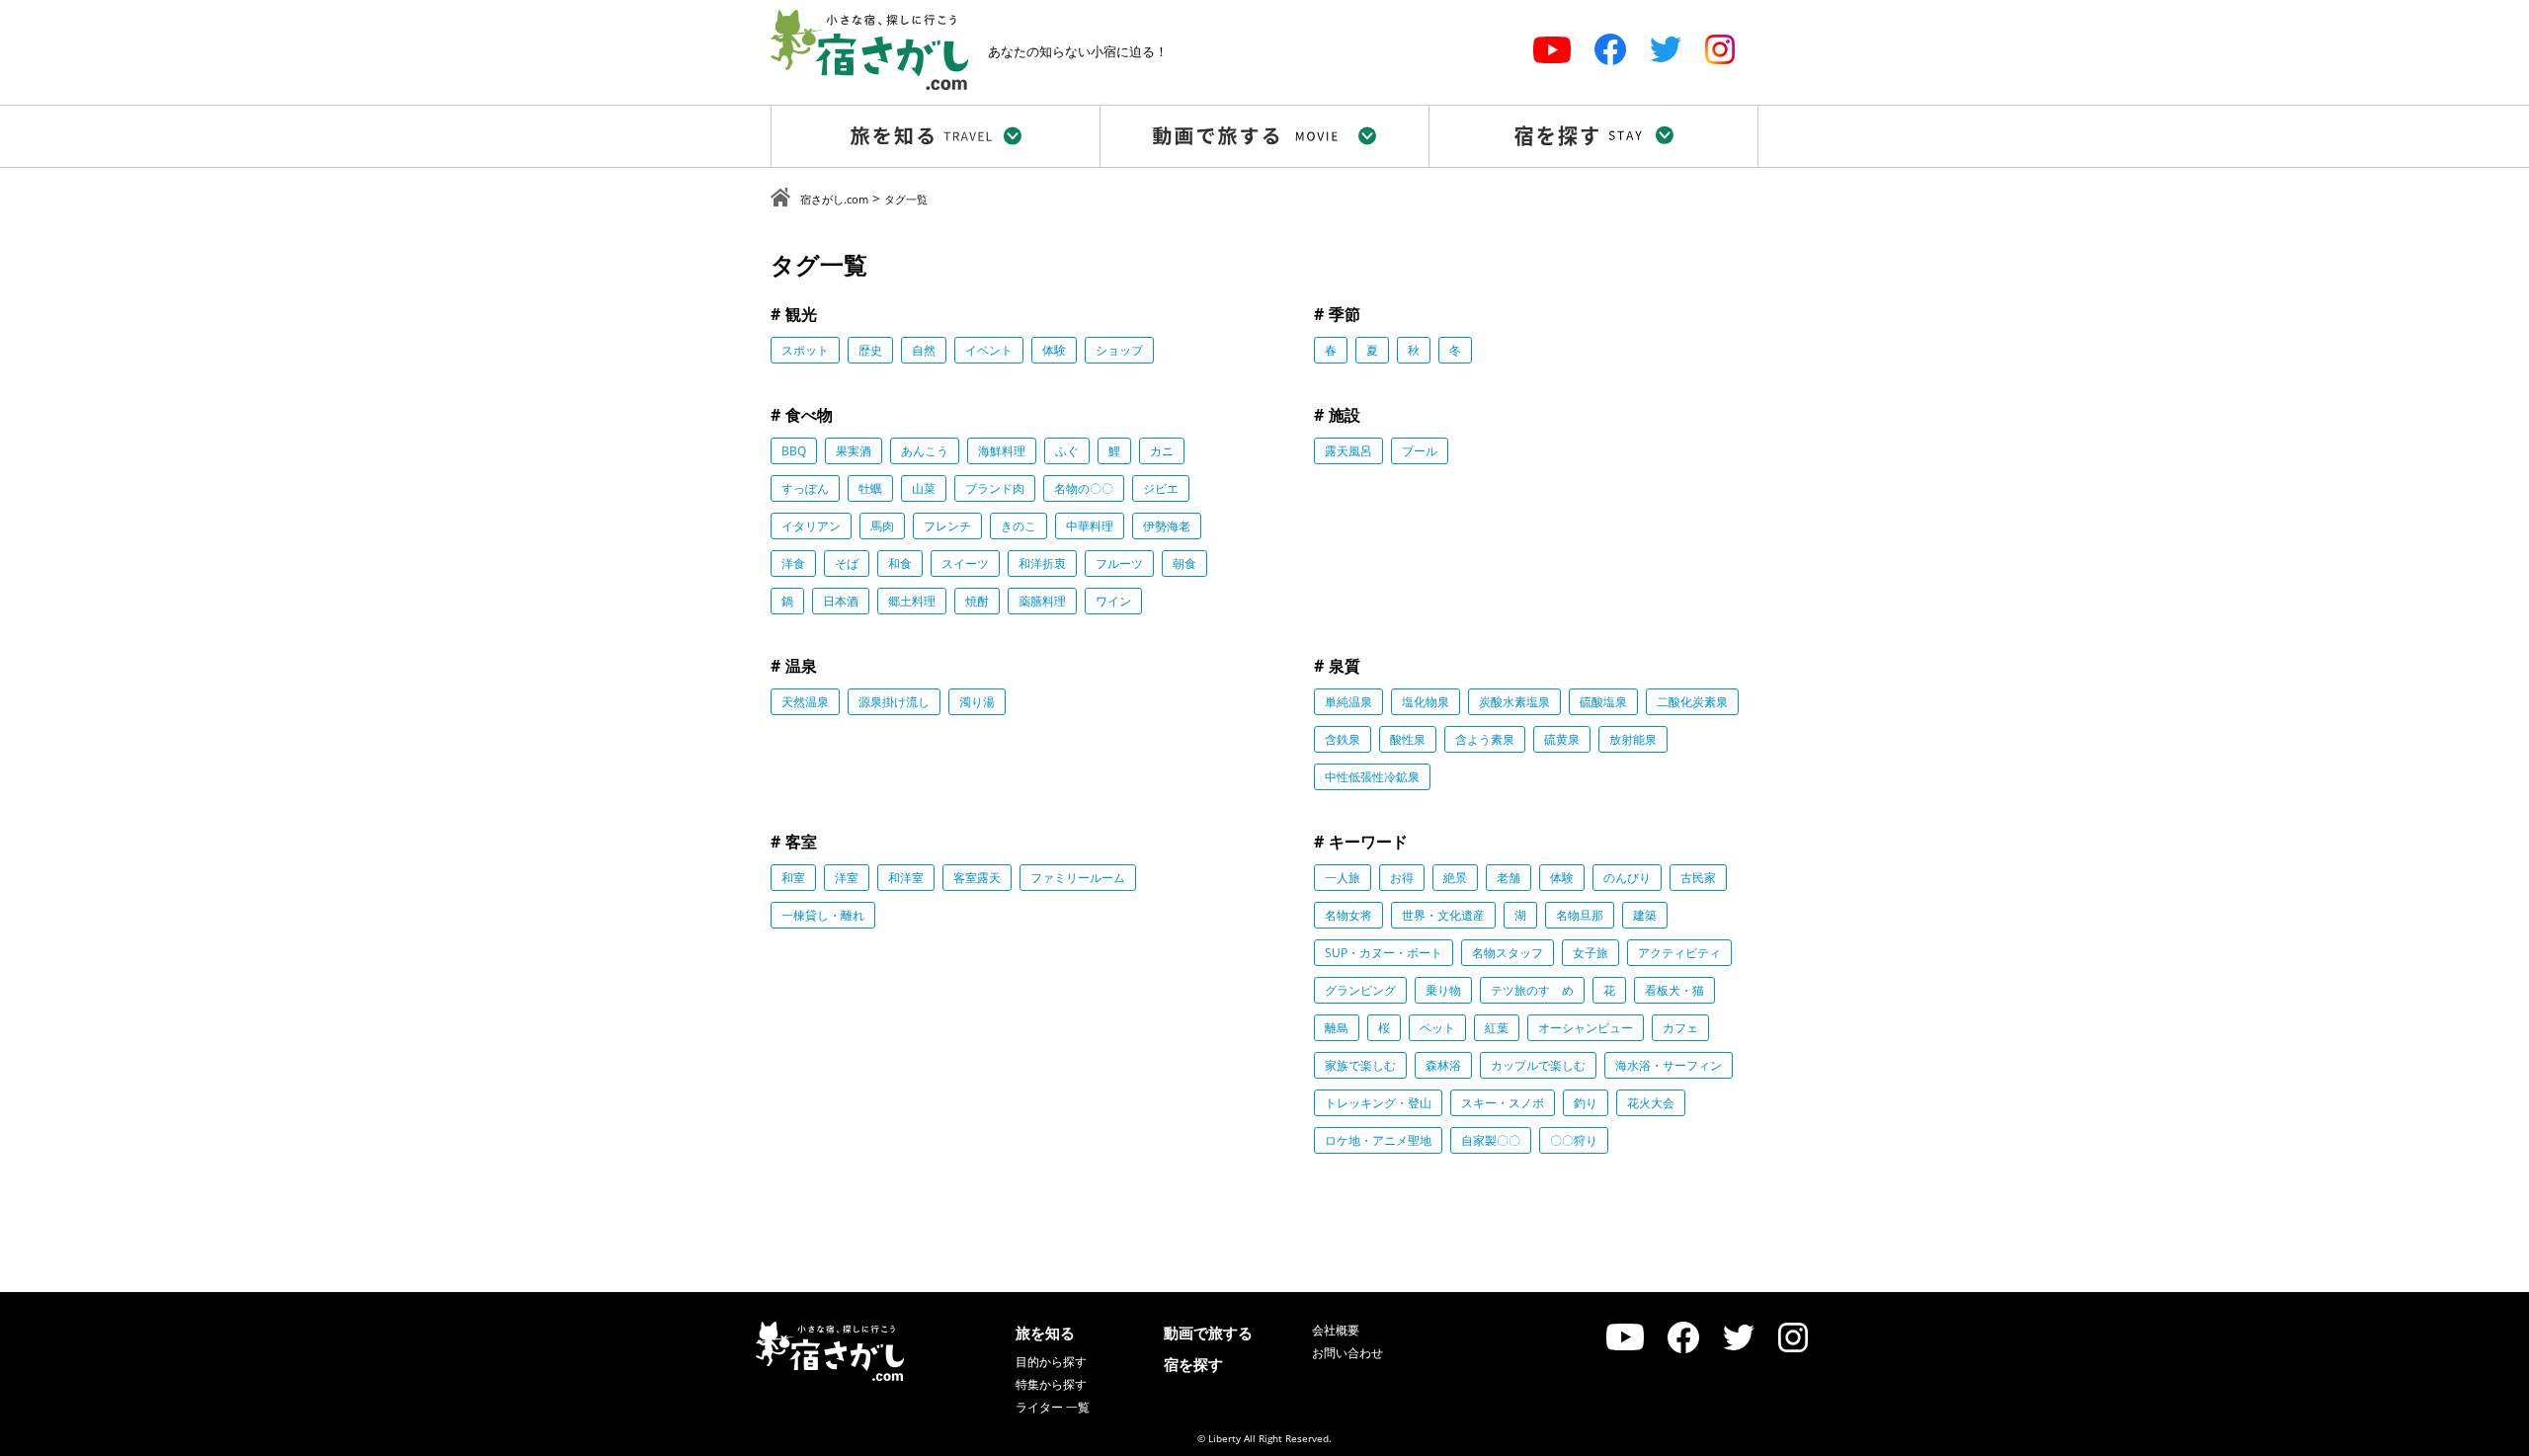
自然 (924, 350)
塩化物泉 (1426, 702)
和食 (900, 564)
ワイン (1113, 601)
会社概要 (1336, 1330)
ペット (1437, 1028)
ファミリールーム (1078, 878)
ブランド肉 (995, 488)
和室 (793, 878)
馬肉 (882, 526)
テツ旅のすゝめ (1532, 990)
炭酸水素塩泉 (1514, 702)
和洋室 (906, 878)
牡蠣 (870, 488)
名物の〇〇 (1084, 488)
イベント (989, 350)
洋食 (793, 564)
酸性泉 (1408, 739)
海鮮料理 (1002, 451)
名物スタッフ (1508, 953)
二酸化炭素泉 (1692, 702)
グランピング (1360, 990)
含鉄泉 (1343, 739)
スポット (805, 350)
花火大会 (1651, 1103)
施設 (1345, 415)
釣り (1586, 1103)
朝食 (1184, 564)
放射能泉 (1633, 739)
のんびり (1627, 878)
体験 (1054, 350)
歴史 (870, 350)
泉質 (1345, 666)
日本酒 (841, 601)
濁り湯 (977, 702)
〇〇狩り (1574, 1140)
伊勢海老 (1167, 526)
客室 (801, 842)
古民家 (1698, 878)
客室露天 (977, 878)
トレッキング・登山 (1378, 1103)
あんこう (925, 451)
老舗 (1509, 878)
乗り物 (1443, 990)
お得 (1402, 878)
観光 (801, 314)
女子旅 (1591, 953)
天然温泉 (805, 702)
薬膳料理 (1042, 601)
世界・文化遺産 (1443, 915)
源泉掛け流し (894, 702)
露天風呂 (1348, 451)
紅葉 (1497, 1028)
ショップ (1119, 350)
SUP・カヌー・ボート (1384, 953)
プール (1420, 451)
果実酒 (854, 451)
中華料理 (1090, 526)
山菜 (924, 488)
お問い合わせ (1347, 1353)
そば (847, 564)
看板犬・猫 (1674, 990)
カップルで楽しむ (1538, 1065)
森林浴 (1443, 1065)
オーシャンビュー (1586, 1028)
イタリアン (811, 526)
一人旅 (1343, 878)
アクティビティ (1679, 953)
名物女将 (1348, 915)
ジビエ (1161, 488)
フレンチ (947, 526)
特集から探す (1051, 1384)
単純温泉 (1348, 702)
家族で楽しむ (1360, 1065)
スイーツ (965, 564)
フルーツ (1119, 564)
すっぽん (805, 488)
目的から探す (1051, 1362)
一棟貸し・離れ (823, 915)
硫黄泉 (1562, 739)
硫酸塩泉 (1603, 702)
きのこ (1019, 526)
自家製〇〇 (1491, 1140)
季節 (1345, 314)
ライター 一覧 (1053, 1407)
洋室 (847, 878)
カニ (1162, 451)
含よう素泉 (1485, 739)
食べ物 (809, 415)
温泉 (801, 666)
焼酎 (977, 601)
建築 (1645, 915)
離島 (1337, 1028)
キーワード (1368, 842)
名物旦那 (1580, 915)
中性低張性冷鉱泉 (1372, 777)
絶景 (1455, 878)
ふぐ (1067, 451)
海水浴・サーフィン (1669, 1065)
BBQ (794, 451)
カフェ (1680, 1028)
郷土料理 (912, 601)
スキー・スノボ (1503, 1103)
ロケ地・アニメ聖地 (1378, 1140)
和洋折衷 (1042, 564)
